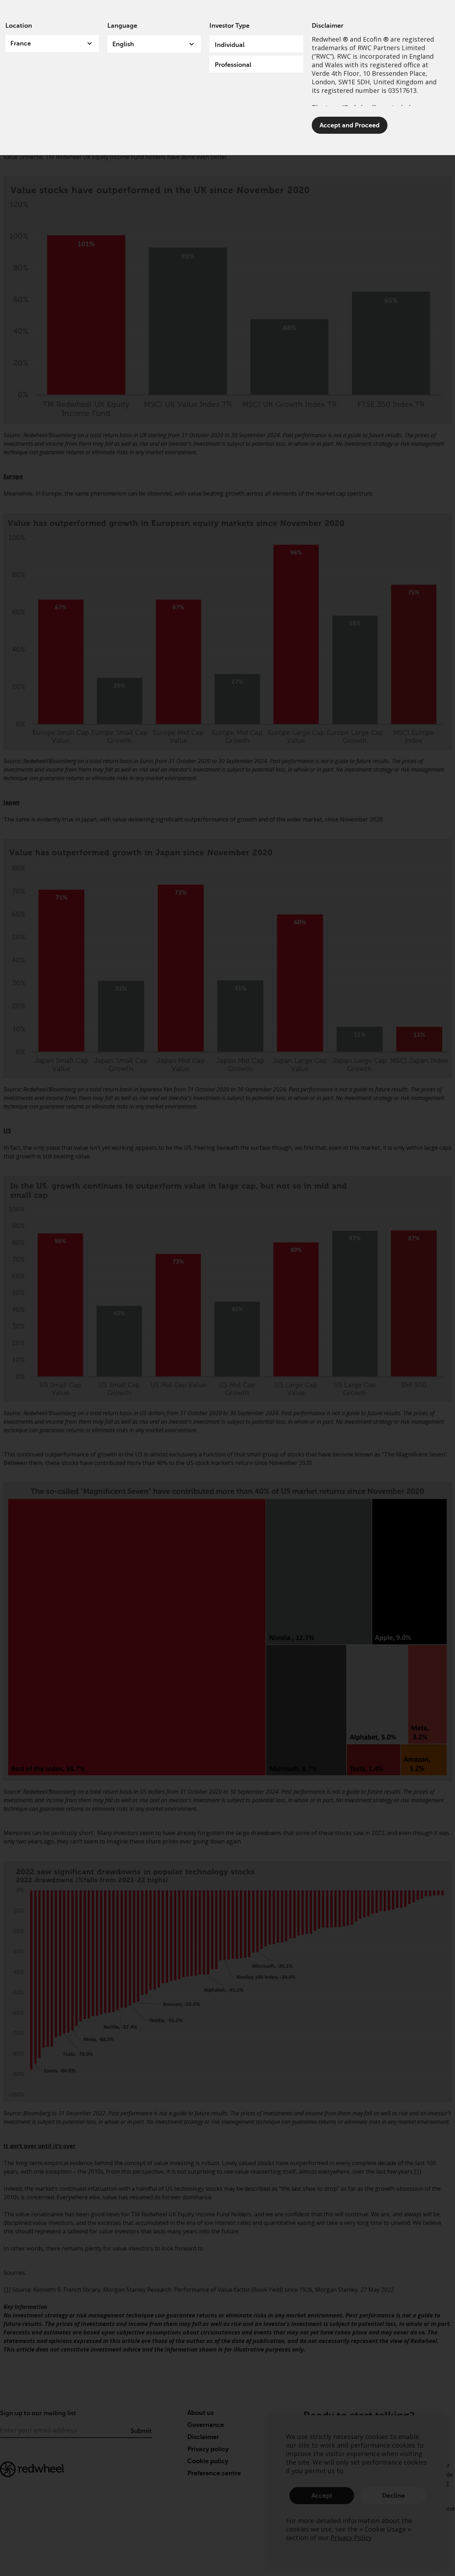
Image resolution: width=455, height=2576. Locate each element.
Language (122, 26)
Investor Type (229, 26)
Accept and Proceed (350, 125)
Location (19, 26)
